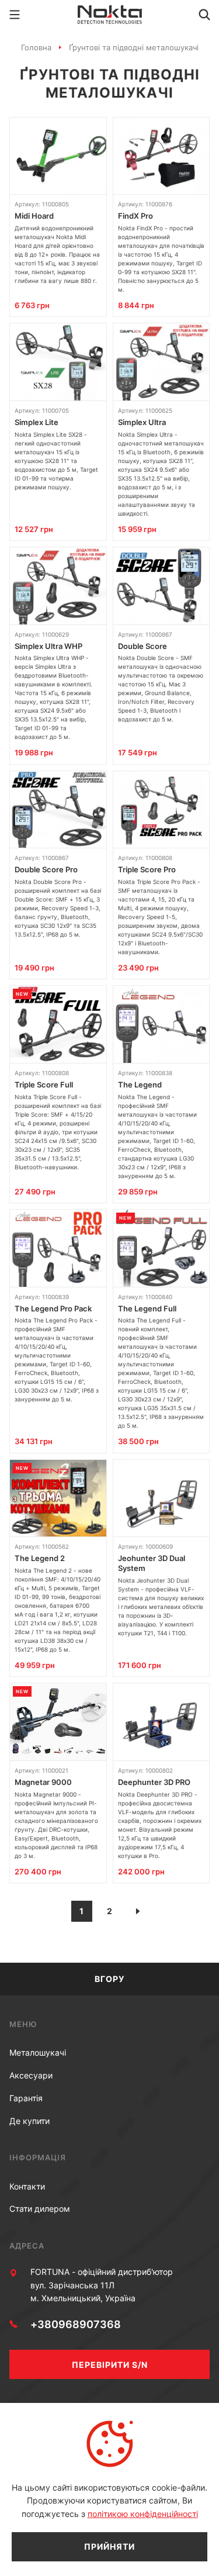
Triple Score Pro (147, 869)
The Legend (140, 1085)
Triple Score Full (44, 1085)
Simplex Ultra (142, 422)
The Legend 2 (40, 1558)
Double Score (142, 646)
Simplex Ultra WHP (48, 646)
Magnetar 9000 (43, 1782)
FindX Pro (135, 216)
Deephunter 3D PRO (154, 1782)
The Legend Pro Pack (53, 1308)
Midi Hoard (34, 216)
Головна (36, 47)
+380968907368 (76, 2324)
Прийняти (109, 2546)
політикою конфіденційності (143, 2514)
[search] (204, 15)
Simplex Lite (36, 422)
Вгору (109, 1979)
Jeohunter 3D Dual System (152, 1563)
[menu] (15, 15)
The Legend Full (147, 1308)
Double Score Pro (46, 869)
